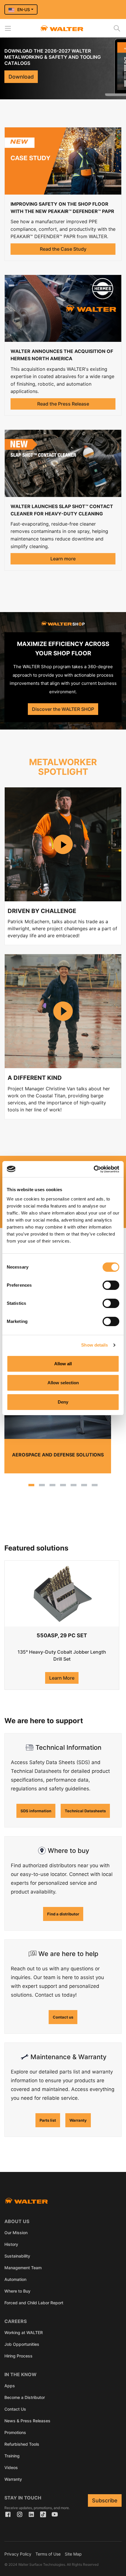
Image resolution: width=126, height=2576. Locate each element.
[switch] (111, 1285)
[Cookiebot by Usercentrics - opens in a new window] (94, 1169)
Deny (63, 1402)
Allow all (63, 1364)
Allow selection (63, 1383)
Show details (94, 1345)
